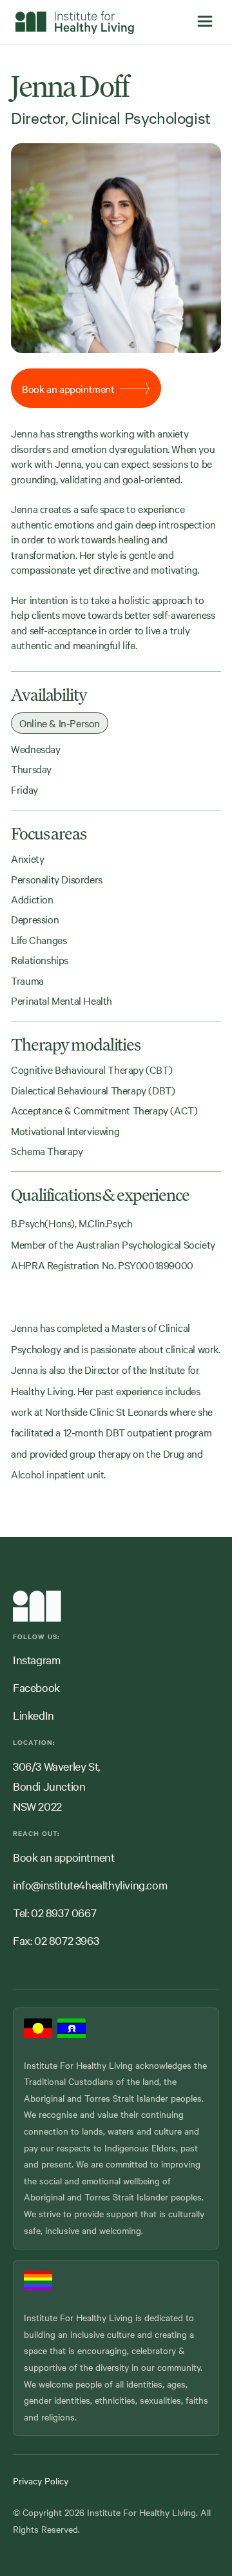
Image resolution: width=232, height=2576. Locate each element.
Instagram (36, 1659)
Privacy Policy (41, 2480)
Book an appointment (63, 1857)
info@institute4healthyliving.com (90, 1885)
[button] (205, 22)
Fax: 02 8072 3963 (56, 1940)
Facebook (36, 1687)
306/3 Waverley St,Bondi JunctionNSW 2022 (56, 1786)
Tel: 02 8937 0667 (54, 1912)
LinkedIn (34, 1715)
